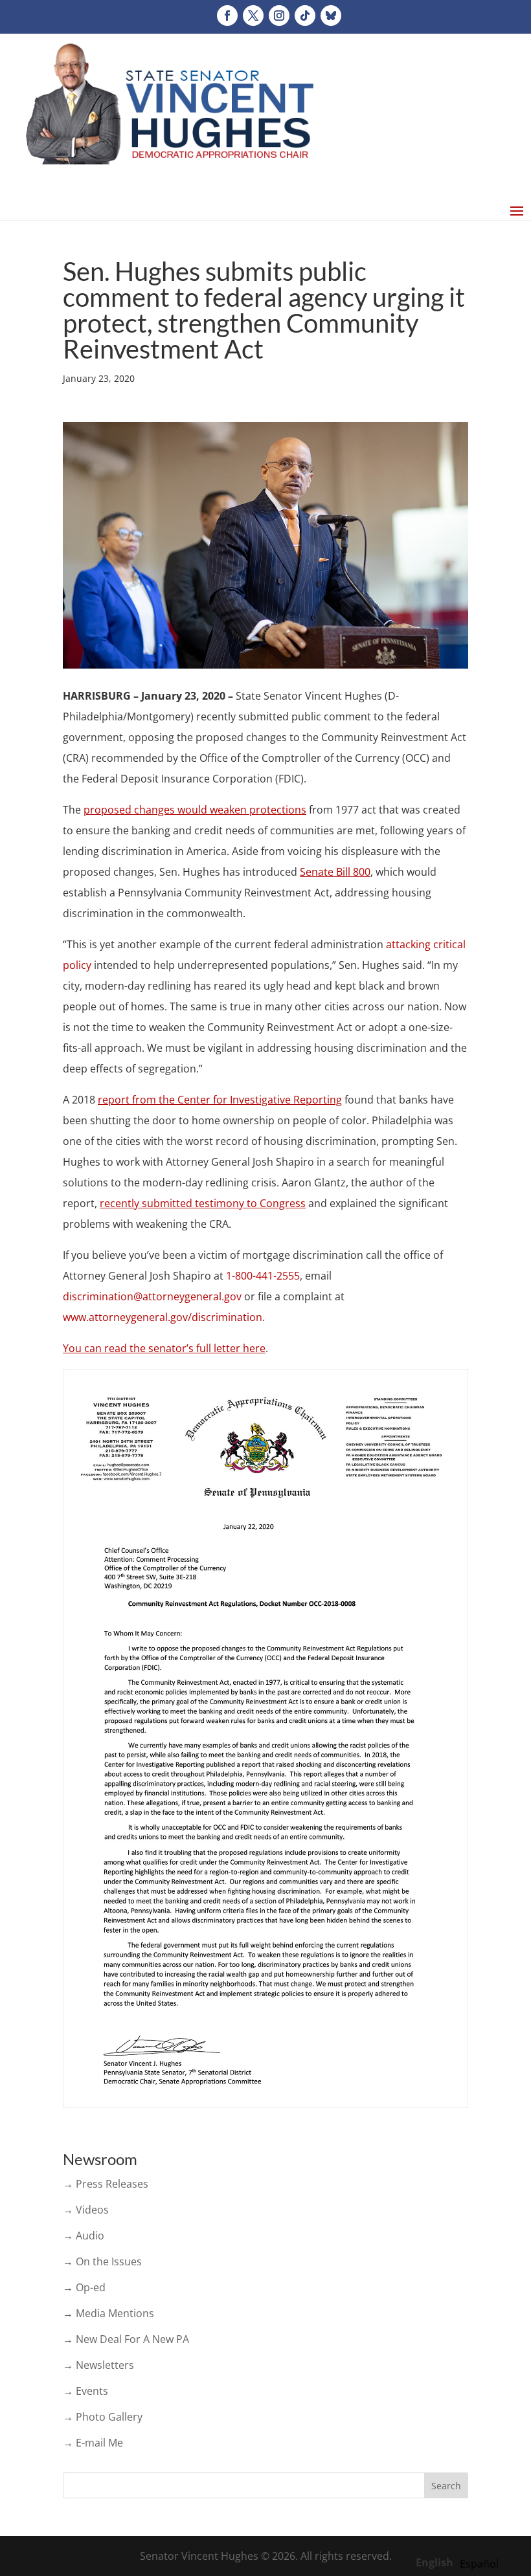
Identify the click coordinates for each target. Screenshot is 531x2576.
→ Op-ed (84, 2287)
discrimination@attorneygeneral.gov (152, 1296)
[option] (479, 2564)
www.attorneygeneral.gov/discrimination (163, 1317)
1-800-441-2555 (263, 1276)
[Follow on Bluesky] (331, 16)
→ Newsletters (98, 2365)
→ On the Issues (102, 2261)
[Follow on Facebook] (227, 16)
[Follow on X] (253, 16)
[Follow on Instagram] (279, 16)
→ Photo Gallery (103, 2417)
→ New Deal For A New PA (126, 2339)
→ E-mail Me (93, 2443)
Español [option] (479, 2564)
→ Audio (84, 2236)
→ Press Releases (106, 2184)
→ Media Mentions (108, 2313)
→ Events (85, 2391)
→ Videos (86, 2210)
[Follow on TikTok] (305, 16)
